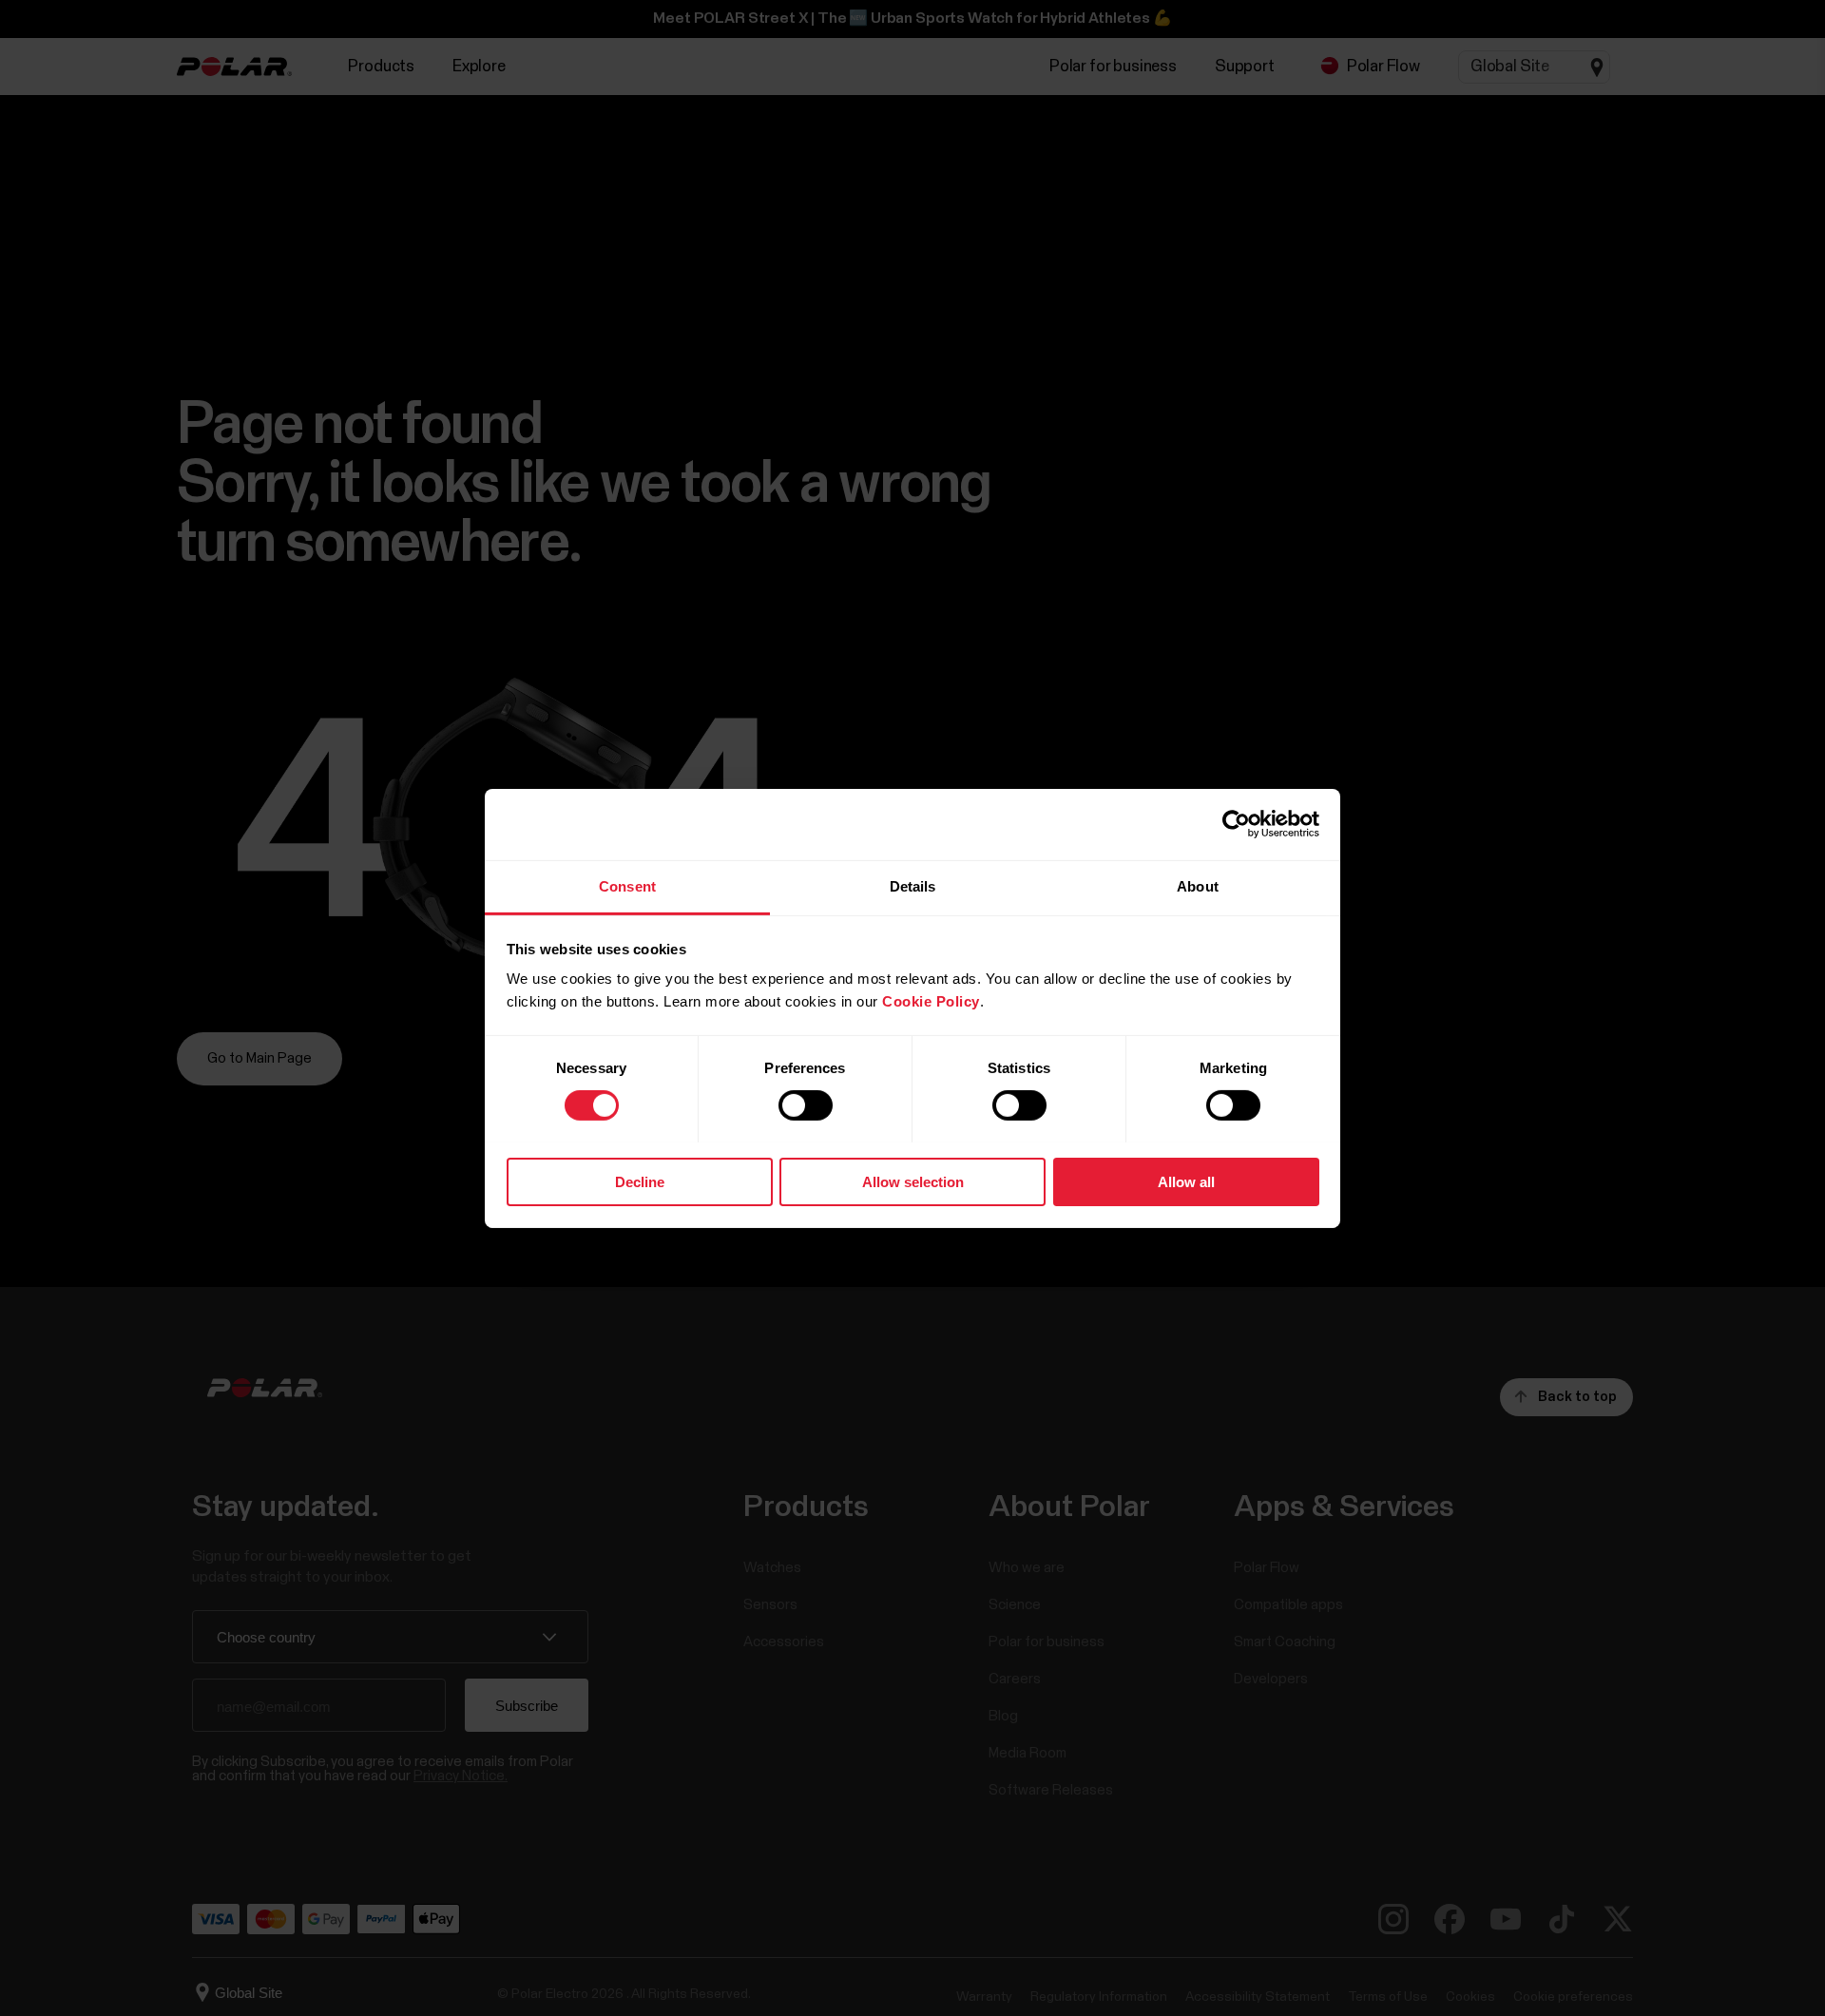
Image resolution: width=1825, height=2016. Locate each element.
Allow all (1186, 1181)
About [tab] (1198, 885)
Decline (640, 1181)
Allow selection (913, 1181)
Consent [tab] (627, 885)
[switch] (806, 1105)
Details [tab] (913, 885)
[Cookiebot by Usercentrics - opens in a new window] (1236, 824)
